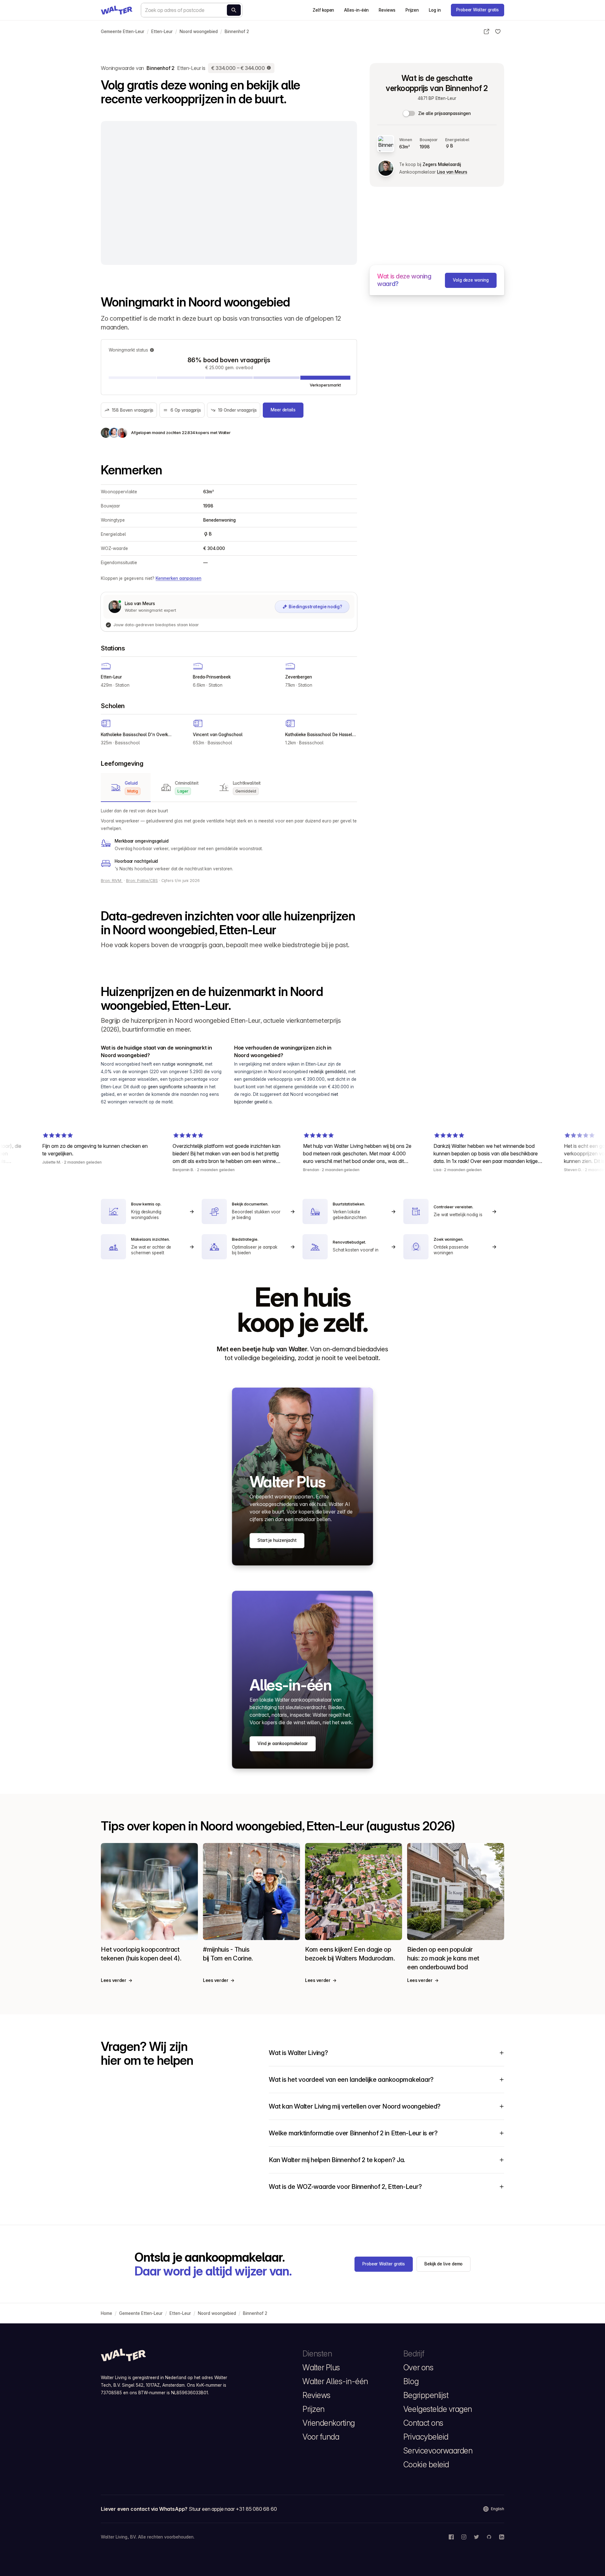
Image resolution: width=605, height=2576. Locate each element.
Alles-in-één (356, 10)
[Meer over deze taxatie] (269, 68)
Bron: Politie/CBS (142, 881)
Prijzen (412, 10)
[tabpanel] (229, 840)
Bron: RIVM (112, 881)
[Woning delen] (487, 31)
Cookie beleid (426, 2464)
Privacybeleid (426, 2437)
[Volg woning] (498, 31)
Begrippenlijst (426, 2395)
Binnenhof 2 (237, 31)
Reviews (387, 10)
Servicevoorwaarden (438, 2451)
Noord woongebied (199, 31)
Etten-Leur (162, 31)
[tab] (126, 787)
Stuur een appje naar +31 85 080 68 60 (233, 2509)
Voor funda (321, 2437)
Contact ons (423, 2423)
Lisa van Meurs (452, 172)
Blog (411, 2381)
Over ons (418, 2367)
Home (107, 2313)
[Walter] (117, 10)
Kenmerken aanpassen (179, 578)
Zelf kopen (323, 10)
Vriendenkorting (329, 2423)
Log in (435, 10)
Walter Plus (321, 2367)
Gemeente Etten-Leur (123, 31)
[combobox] (192, 10)
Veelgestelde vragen (438, 2409)
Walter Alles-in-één (335, 2381)
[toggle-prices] (409, 113)
